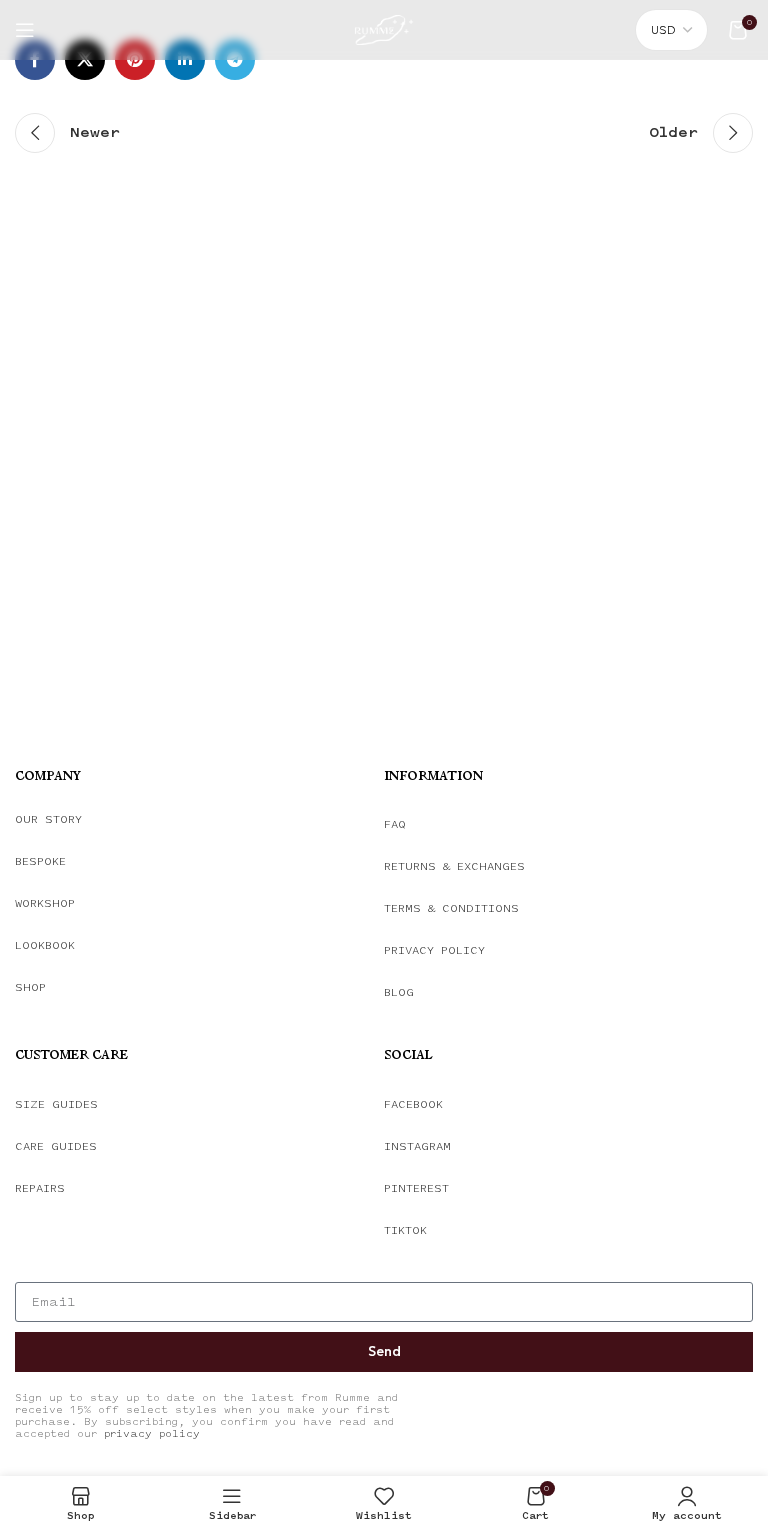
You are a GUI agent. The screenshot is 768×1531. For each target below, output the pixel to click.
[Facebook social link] (35, 60)
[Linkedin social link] (185, 60)
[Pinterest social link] (135, 60)
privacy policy (152, 1434)
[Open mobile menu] (25, 30)
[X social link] (85, 60)
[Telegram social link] (235, 60)
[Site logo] (384, 27)
